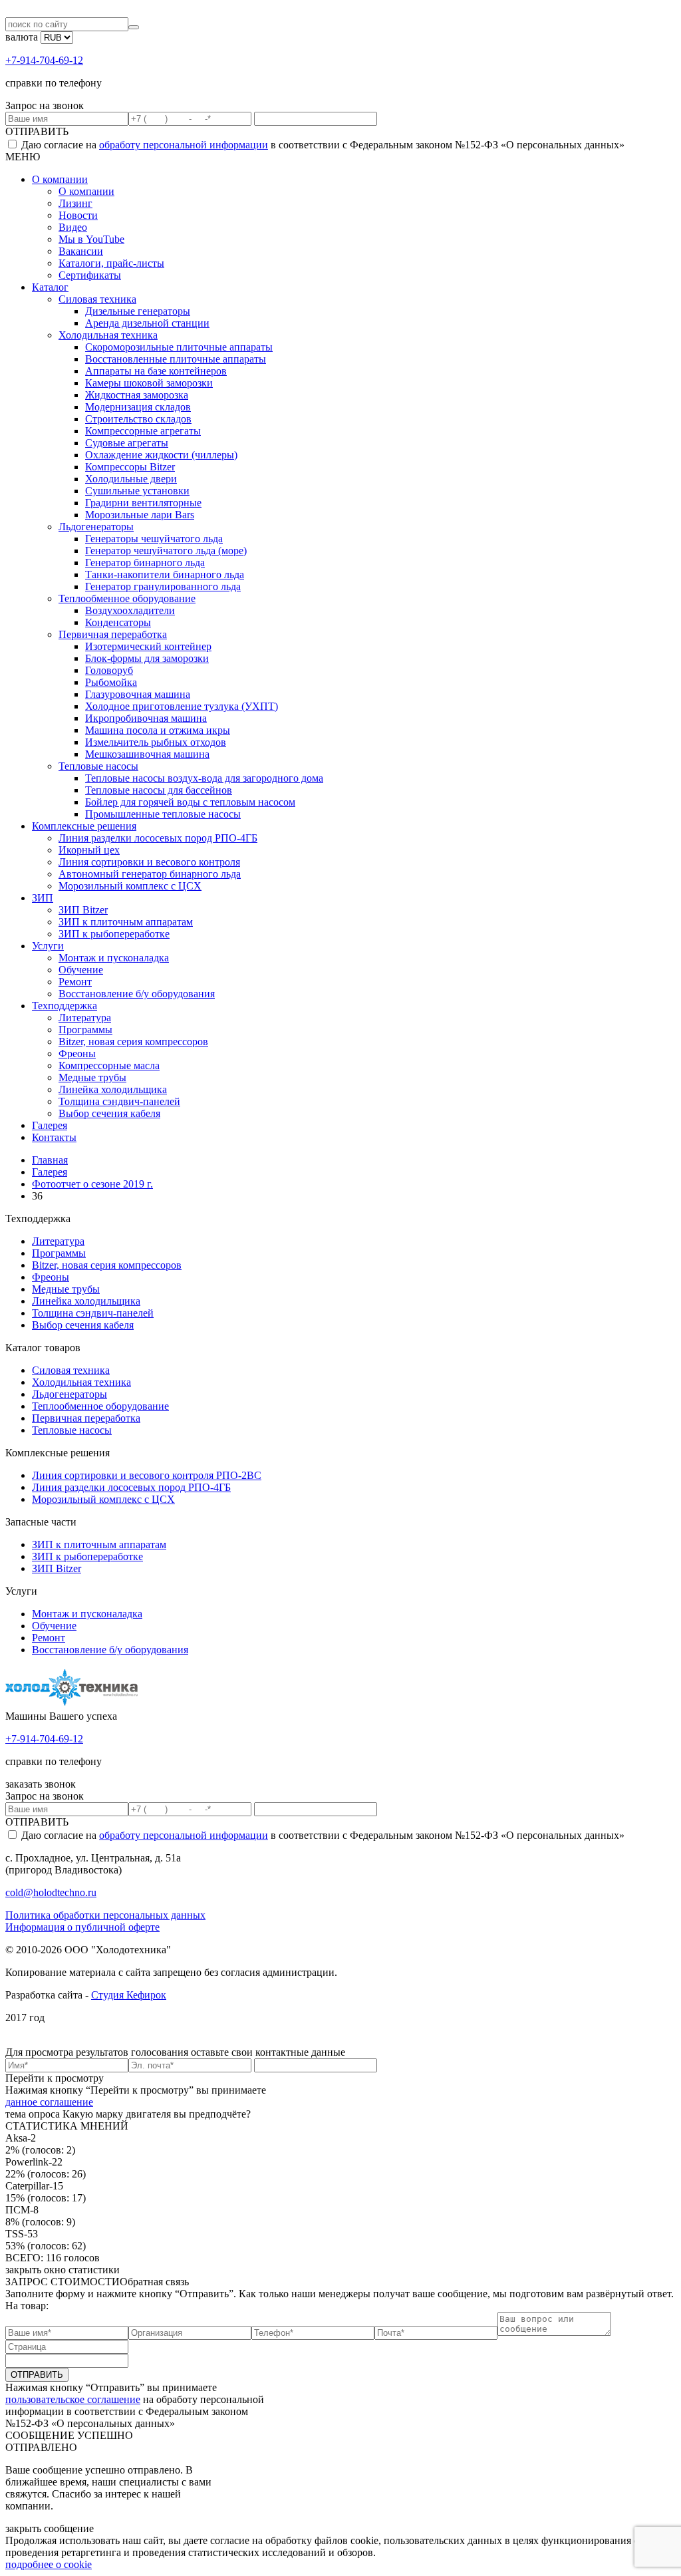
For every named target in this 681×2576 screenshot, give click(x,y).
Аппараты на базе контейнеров (156, 371)
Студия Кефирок (129, 1995)
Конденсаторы (118, 622)
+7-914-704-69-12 (44, 60)
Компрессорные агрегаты (143, 431)
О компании (60, 179)
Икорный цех (89, 850)
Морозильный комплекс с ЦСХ (130, 886)
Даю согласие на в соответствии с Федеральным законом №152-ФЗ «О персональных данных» (322, 145)
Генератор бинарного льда (145, 563)
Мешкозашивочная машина (147, 754)
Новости (78, 215)
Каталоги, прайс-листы (111, 263)
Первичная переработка (113, 634)
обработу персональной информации (184, 145)
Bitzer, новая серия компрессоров (133, 1042)
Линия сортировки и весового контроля (149, 862)
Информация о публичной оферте (82, 1927)
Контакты (54, 1137)
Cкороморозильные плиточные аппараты (179, 347)
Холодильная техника (108, 335)
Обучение (81, 970)
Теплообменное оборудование (127, 598)
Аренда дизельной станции (147, 323)
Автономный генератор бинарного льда (150, 874)
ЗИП (43, 898)
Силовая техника (97, 299)
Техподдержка (65, 1006)
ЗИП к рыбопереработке (114, 934)
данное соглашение (49, 2102)
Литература (85, 1018)
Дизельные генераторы (138, 311)
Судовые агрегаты (127, 443)
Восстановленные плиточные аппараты (176, 359)
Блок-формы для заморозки (147, 658)
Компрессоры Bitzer (130, 467)
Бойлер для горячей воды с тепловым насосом (190, 802)
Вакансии (81, 251)
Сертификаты (90, 275)
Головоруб (109, 670)
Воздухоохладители (130, 610)
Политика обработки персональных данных (105, 1915)
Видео (73, 227)
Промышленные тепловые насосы (163, 814)
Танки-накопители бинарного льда (165, 574)
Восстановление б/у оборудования (137, 994)
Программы (85, 1030)
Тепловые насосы (98, 766)
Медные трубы (92, 1077)
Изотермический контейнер (148, 646)
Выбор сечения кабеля (109, 1113)
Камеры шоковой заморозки (149, 383)
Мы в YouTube (91, 239)
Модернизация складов (138, 407)
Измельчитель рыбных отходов (156, 742)
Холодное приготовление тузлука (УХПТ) (182, 706)
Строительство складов (138, 419)
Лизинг (75, 203)
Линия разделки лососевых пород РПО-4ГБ (158, 838)
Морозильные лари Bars (140, 515)
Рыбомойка (111, 682)
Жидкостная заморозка (137, 395)
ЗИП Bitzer (83, 910)
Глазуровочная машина (138, 694)
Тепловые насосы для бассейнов (159, 790)
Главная (50, 1160)
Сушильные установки (137, 491)
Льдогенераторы (96, 527)
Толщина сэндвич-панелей (119, 1101)
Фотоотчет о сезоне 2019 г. (92, 1184)
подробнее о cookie (49, 2564)
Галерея (50, 1125)
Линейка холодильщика (113, 1089)
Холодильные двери (131, 479)
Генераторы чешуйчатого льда (154, 539)
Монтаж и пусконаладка (114, 958)
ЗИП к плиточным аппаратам (126, 922)
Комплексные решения (84, 826)
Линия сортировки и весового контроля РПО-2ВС (147, 1475)
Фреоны (77, 1053)
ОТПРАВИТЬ (37, 131)
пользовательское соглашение (73, 2399)
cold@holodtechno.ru (51, 1892)
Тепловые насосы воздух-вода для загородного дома (204, 778)
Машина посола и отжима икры (158, 730)
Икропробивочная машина (146, 718)
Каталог (50, 287)
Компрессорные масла (109, 1065)
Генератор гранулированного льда (163, 586)
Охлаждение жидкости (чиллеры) (161, 455)
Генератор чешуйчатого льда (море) (166, 551)
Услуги (48, 946)
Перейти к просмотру (55, 2078)
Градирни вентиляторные (143, 503)
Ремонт (75, 982)
